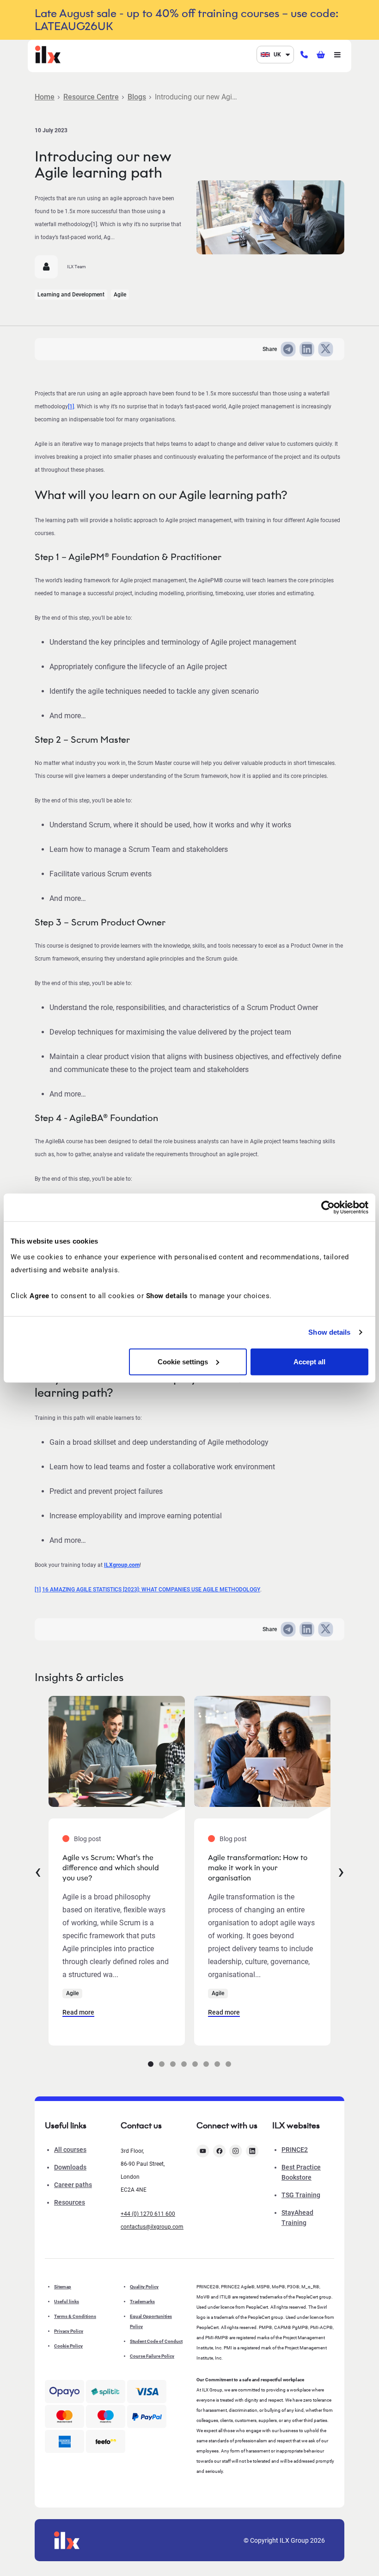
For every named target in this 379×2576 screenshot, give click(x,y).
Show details (329, 1332)
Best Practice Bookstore (301, 2172)
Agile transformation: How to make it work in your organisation (258, 1868)
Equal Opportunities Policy (151, 2321)
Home (45, 97)
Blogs (137, 97)
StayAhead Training (297, 2218)
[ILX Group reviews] (106, 2442)
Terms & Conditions (75, 2316)
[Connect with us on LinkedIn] (252, 2151)
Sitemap (63, 2287)
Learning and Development (71, 295)
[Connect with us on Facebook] (220, 2151)
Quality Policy (144, 2287)
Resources (70, 2202)
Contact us (141, 2126)
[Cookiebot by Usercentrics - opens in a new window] (328, 1208)
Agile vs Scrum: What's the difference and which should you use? (111, 1868)
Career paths (73, 2185)
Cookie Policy (68, 2346)
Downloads (70, 2167)
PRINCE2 (295, 2150)
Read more (78, 2012)
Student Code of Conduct (156, 2341)
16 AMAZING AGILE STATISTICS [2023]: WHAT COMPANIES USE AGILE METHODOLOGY (151, 1590)
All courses (70, 2150)
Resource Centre (91, 97)
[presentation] (38, 1871)
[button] (151, 2064)
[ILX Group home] (48, 54)
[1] (71, 407)
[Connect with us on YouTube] (203, 2151)
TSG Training (301, 2195)
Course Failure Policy (152, 2356)
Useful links (67, 2302)
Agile (120, 295)
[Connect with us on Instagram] (236, 2151)
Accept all (309, 1361)
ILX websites (296, 2126)
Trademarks (142, 2302)
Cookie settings (183, 1361)
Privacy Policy (69, 2331)
